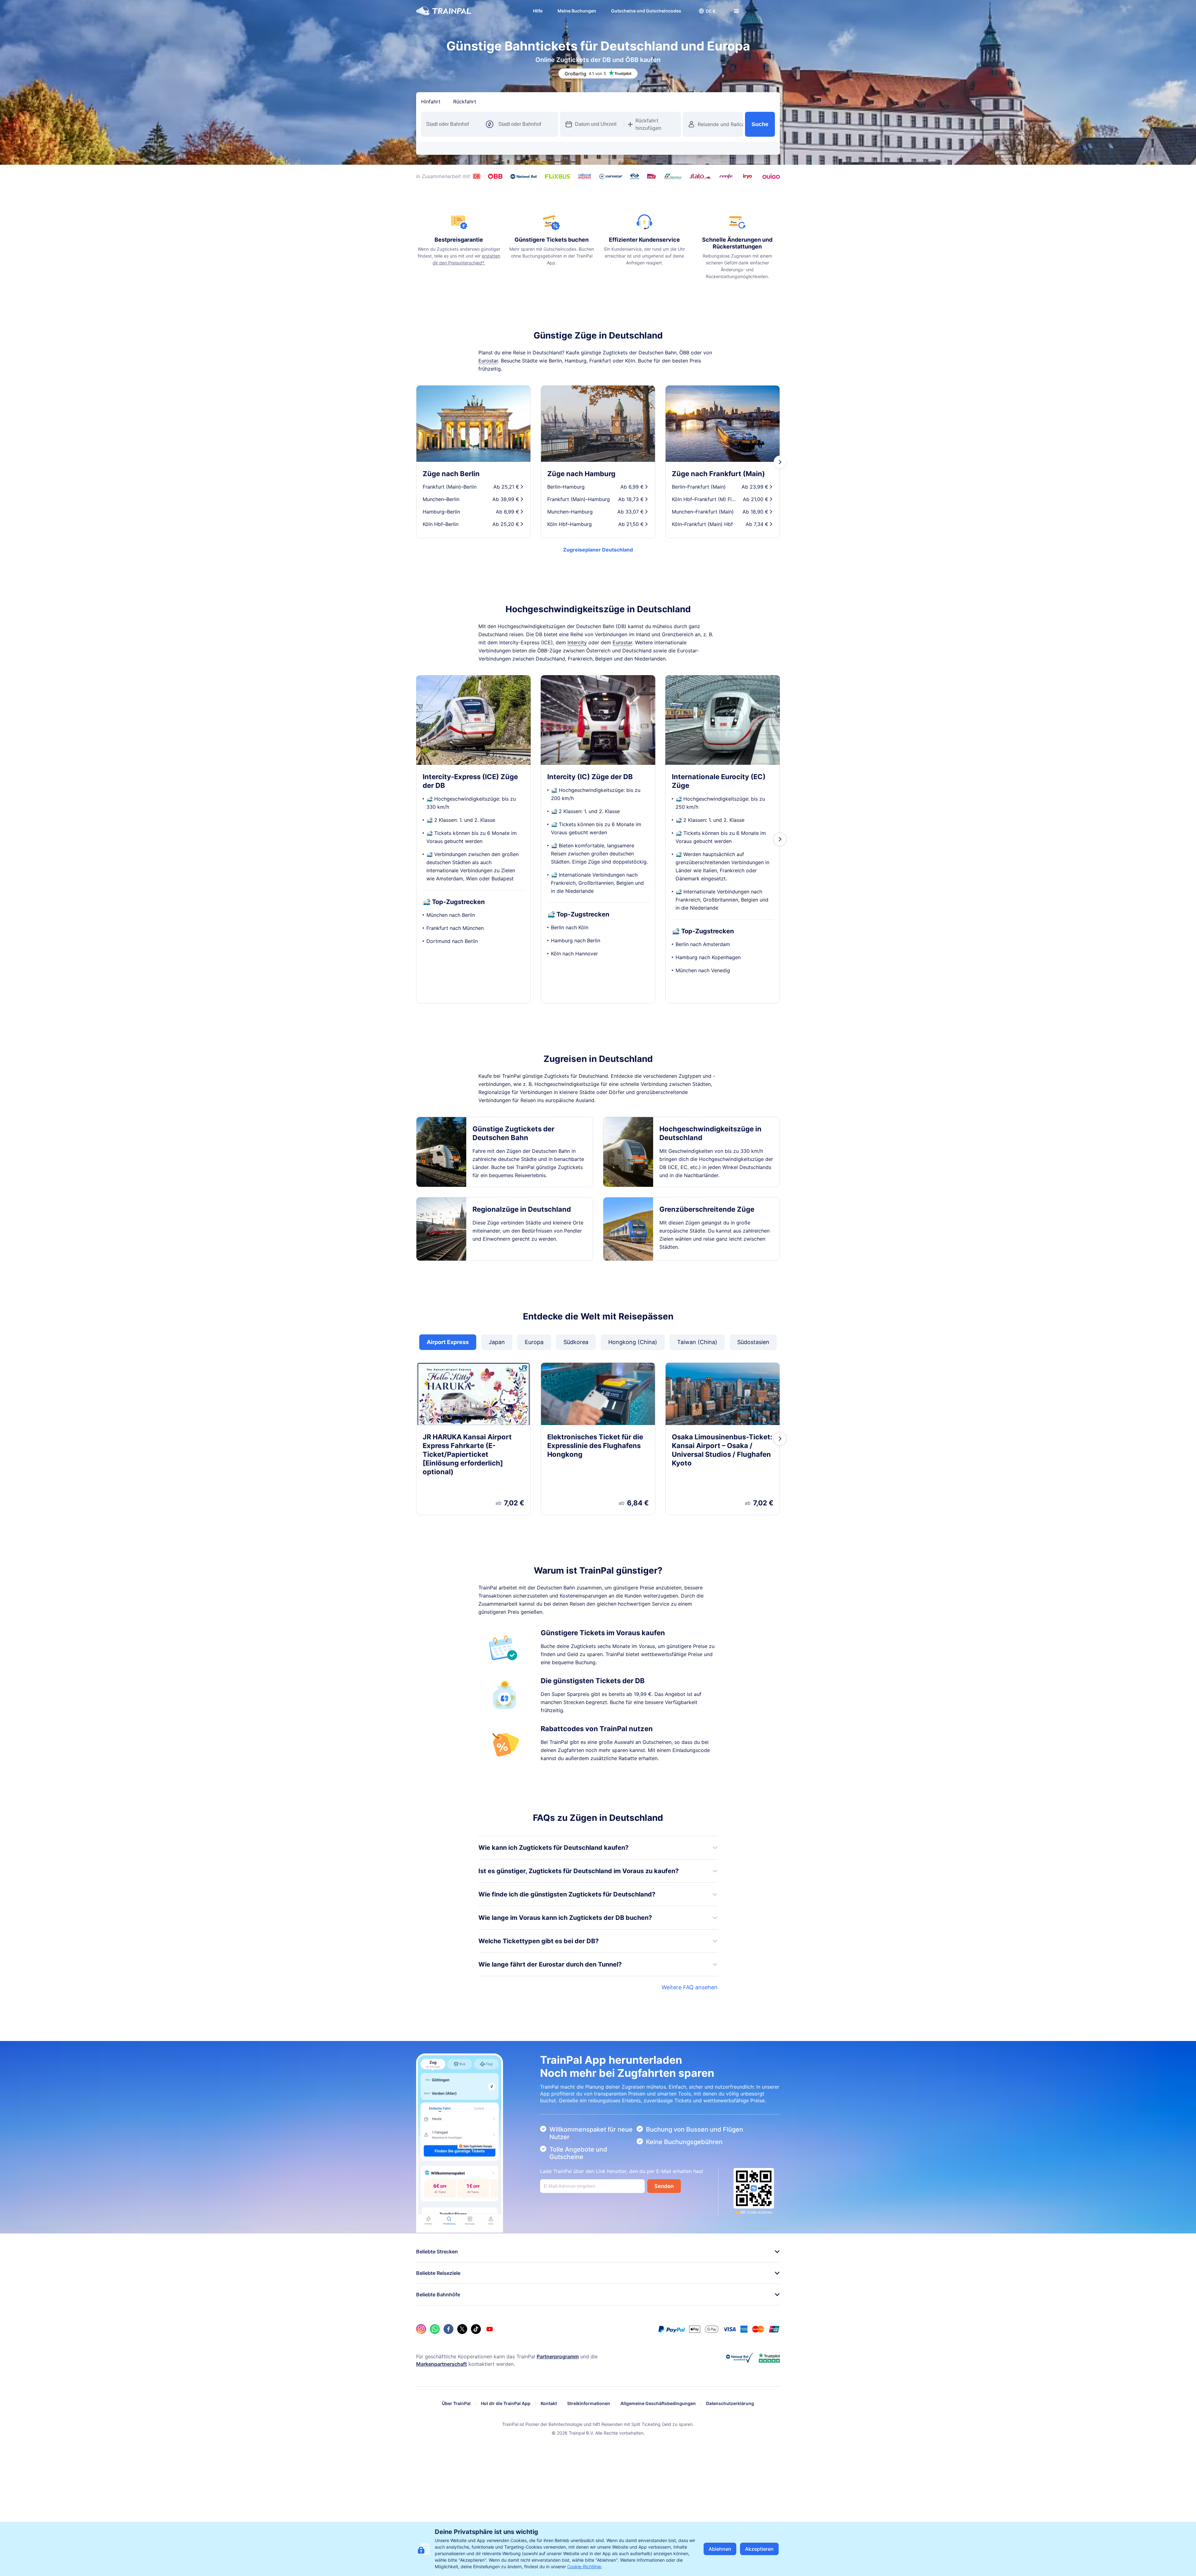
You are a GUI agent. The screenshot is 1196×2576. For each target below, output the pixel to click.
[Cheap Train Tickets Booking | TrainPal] (444, 11)
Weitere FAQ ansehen (690, 1987)
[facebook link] (448, 2329)
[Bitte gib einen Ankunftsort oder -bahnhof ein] (526, 124)
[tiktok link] (476, 2329)
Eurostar (488, 361)
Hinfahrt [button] (431, 102)
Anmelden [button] (762, 11)
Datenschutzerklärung (730, 2403)
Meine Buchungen (570, 11)
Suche (760, 124)
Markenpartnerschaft (441, 2364)
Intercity (577, 642)
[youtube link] (490, 2329)
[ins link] (421, 2329)
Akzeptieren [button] (759, 2549)
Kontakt (549, 2403)
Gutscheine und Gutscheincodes (640, 11)
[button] (701, 11)
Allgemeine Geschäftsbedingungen (658, 2403)
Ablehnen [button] (720, 2549)
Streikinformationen (589, 2403)
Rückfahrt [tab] (465, 102)
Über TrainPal (456, 2403)
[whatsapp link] (435, 2329)
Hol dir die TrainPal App (506, 2403)
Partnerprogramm (558, 2356)
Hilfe (531, 11)
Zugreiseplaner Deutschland (598, 550)
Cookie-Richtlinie (584, 2567)
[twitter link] (462, 2329)
